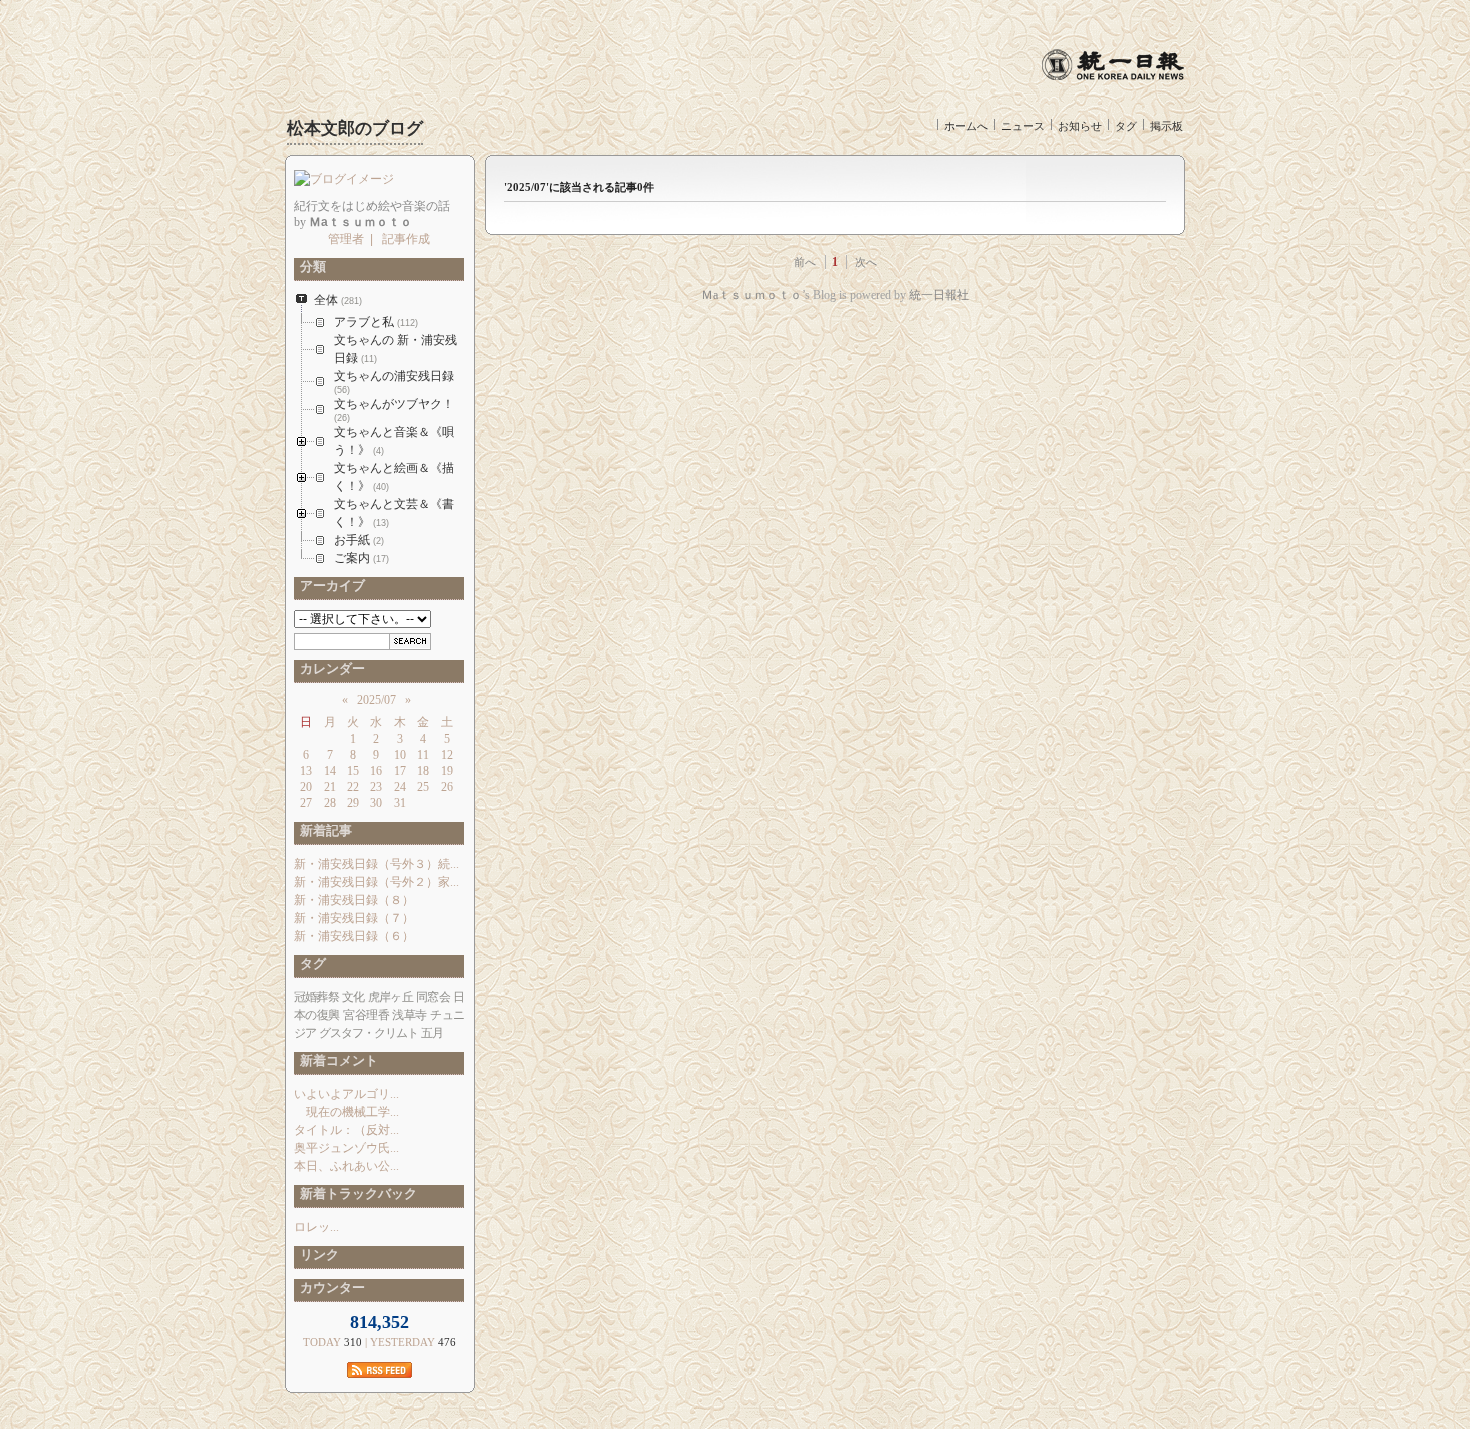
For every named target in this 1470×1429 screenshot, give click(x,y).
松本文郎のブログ (355, 128)
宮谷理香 (366, 1015)
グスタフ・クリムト (368, 1033)
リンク (316, 1254)
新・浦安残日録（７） (354, 918)
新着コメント (336, 1060)
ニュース (1023, 126)
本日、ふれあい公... (346, 1166)
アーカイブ (329, 585)
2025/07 (376, 700)
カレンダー (329, 668)
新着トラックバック (355, 1193)
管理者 (346, 239)
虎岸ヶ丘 (390, 997)
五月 (432, 1033)
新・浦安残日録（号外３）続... (376, 864)
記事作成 (406, 239)
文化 (353, 997)
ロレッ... (316, 1227)
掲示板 (1166, 126)
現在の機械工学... (346, 1112)
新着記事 (323, 830)
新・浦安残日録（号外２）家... (376, 882)
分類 (310, 266)
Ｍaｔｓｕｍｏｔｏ (751, 295)
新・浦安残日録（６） (354, 936)
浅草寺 (409, 1015)
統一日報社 (939, 295)
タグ (1126, 126)
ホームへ (966, 126)
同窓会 (433, 997)
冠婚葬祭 (316, 997)
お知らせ (1080, 126)
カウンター (329, 1287)
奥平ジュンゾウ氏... (346, 1148)
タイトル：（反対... (346, 1130)
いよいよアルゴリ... (346, 1094)
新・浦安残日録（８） (354, 900)
